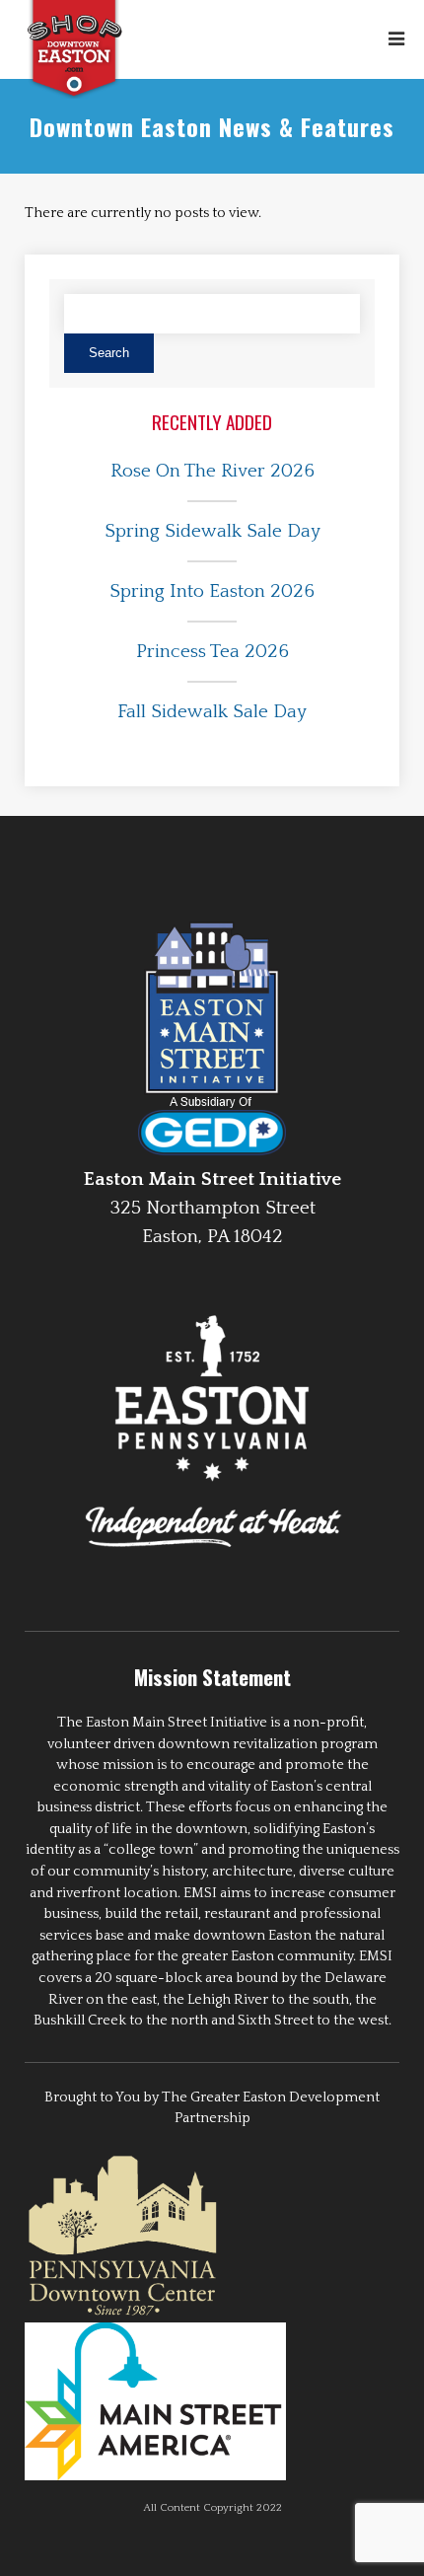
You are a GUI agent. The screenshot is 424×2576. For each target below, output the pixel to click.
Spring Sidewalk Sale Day (212, 531)
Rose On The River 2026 (212, 471)
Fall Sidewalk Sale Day (212, 712)
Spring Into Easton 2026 (212, 591)
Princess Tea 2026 (212, 652)
